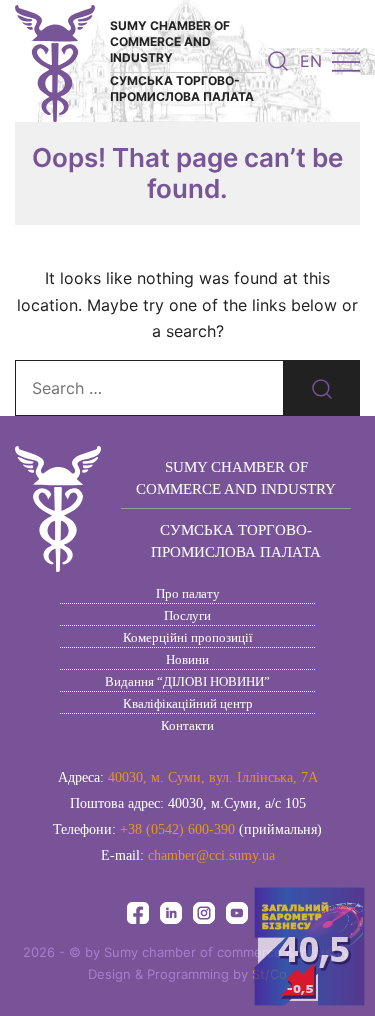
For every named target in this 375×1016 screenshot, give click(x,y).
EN (311, 61)
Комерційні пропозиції (188, 637)
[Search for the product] (322, 388)
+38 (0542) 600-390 (177, 829)
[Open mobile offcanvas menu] (346, 61)
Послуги (187, 615)
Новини (187, 659)
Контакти (187, 725)
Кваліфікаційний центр (188, 703)
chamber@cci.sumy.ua (211, 855)
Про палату (188, 593)
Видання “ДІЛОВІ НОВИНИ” (187, 681)
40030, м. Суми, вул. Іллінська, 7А (213, 777)
